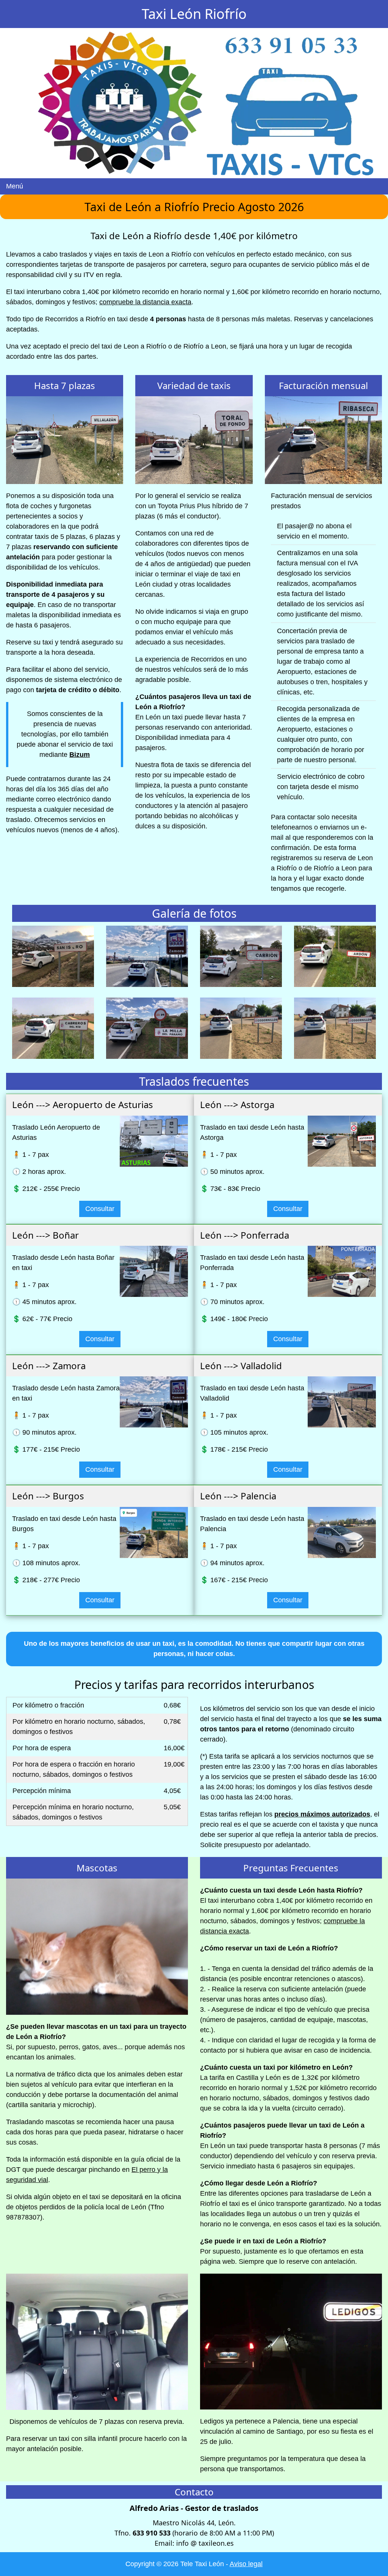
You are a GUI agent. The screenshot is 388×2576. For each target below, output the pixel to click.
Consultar (100, 1209)
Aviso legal (246, 2564)
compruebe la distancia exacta (145, 302)
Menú (15, 186)
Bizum (80, 755)
